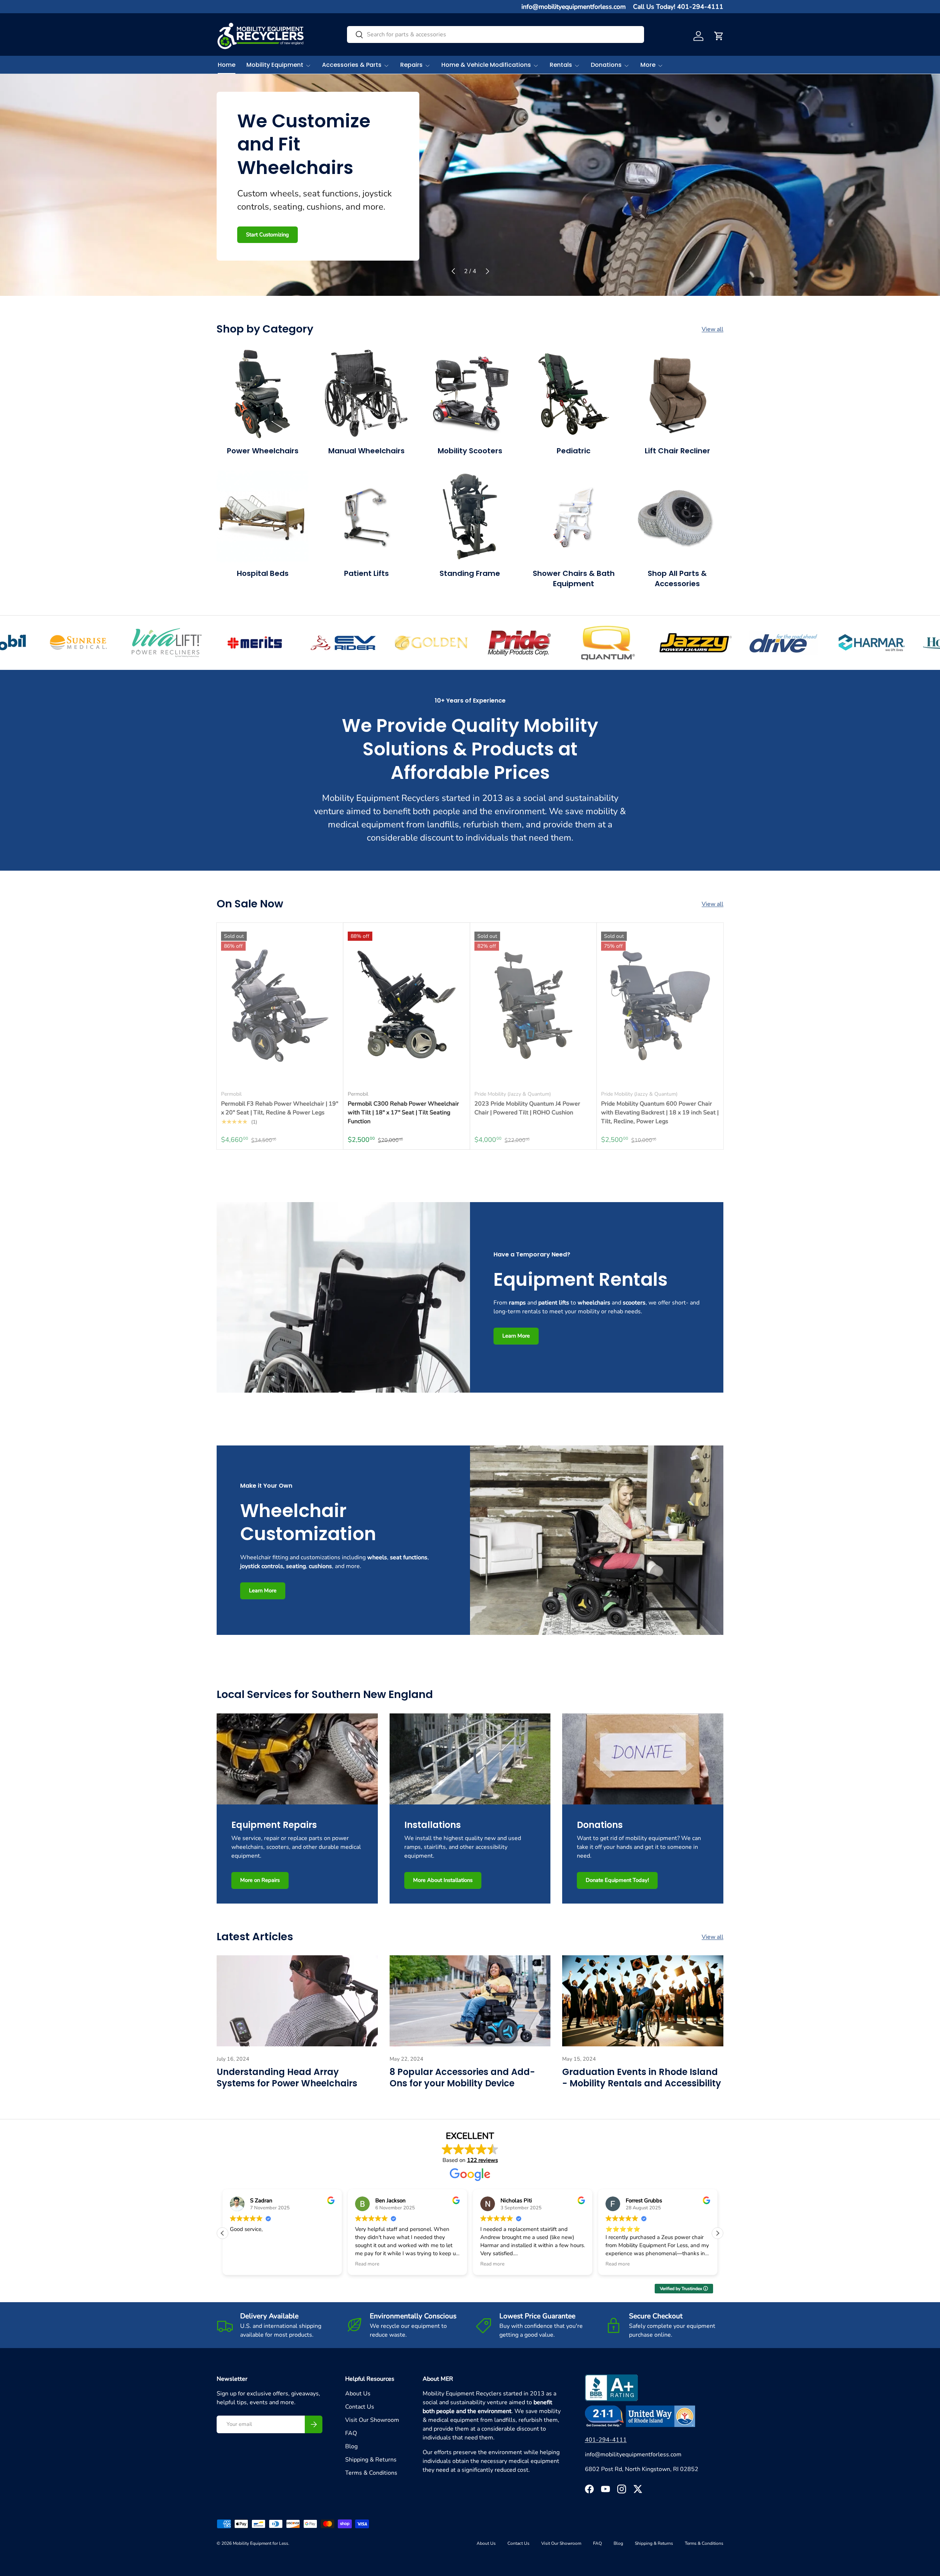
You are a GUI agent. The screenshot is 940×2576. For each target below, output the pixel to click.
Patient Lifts (366, 573)
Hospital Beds (263, 573)
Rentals (561, 65)
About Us (358, 2394)
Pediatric (574, 451)
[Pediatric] (574, 394)
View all (713, 329)
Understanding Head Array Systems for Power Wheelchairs (287, 2078)
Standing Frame (470, 573)
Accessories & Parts (352, 65)
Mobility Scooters (470, 451)
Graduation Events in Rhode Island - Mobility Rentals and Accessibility (642, 2078)
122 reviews (482, 2160)
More (648, 65)
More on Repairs (260, 1880)
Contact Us (360, 2407)
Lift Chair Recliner (677, 451)
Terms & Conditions (371, 2473)
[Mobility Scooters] (470, 394)
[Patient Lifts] (366, 516)
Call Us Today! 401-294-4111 (678, 7)
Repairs (411, 65)
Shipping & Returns (371, 2460)
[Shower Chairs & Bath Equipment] (574, 516)
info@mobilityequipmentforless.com (574, 7)
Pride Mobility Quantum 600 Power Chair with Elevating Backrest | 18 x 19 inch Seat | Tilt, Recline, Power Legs (660, 1113)
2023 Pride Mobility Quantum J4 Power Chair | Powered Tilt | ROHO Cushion (527, 1108)
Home (227, 65)
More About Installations (443, 1880)
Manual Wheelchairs (366, 451)
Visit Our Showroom (372, 2420)
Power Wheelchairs (263, 451)
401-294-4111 (606, 2440)
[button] (719, 36)
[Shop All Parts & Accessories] (677, 516)
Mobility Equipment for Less (261, 2543)
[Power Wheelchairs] (263, 394)
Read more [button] (242, 2264)
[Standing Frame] (470, 516)
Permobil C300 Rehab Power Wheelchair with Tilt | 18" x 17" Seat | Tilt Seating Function (403, 1113)
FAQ (351, 2433)
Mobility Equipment (275, 65)
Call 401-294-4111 (321, 234)
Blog (351, 2446)
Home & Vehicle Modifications (486, 65)
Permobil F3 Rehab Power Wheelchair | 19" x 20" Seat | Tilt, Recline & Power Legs (280, 1108)
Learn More (260, 234)
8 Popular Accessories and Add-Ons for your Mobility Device (462, 2078)
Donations (606, 65)
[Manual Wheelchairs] (366, 394)
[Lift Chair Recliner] (677, 394)
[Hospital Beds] (263, 516)
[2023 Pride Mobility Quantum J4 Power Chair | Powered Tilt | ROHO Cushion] (533, 1006)
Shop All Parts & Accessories (677, 578)
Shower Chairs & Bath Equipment (574, 578)
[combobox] (496, 35)
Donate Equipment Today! (617, 1880)
